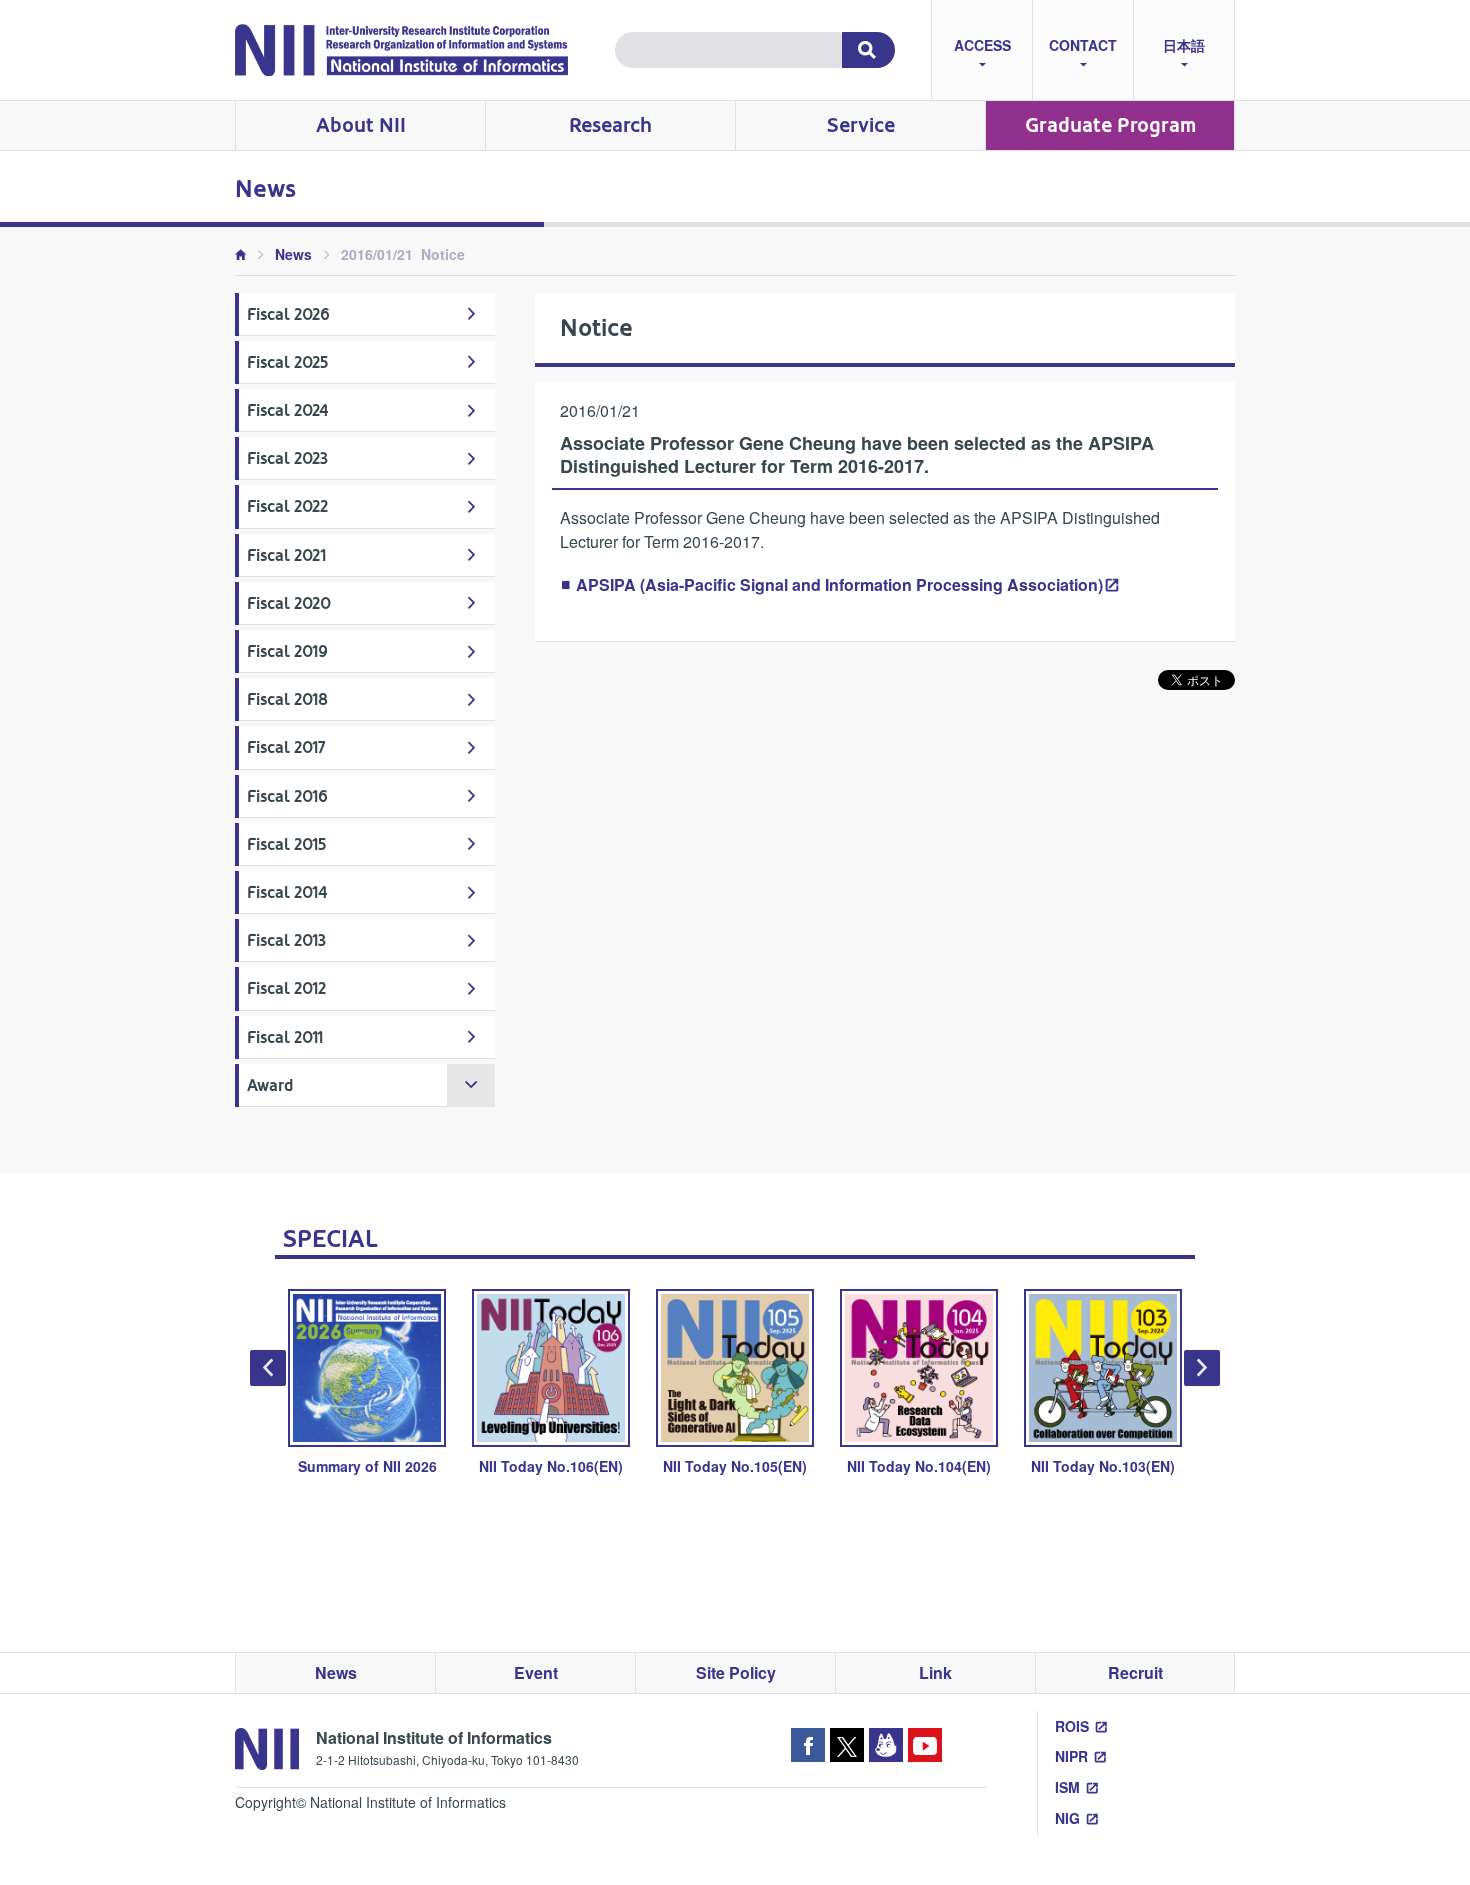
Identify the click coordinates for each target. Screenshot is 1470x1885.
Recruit (1135, 1672)
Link (935, 1672)
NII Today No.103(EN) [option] (1103, 1466)
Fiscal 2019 (287, 651)
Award (270, 1085)
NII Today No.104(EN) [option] (919, 1466)
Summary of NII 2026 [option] (367, 1466)
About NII (361, 125)
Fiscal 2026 (288, 314)
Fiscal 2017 (286, 747)
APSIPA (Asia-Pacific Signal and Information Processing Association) (839, 584)
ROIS (1072, 1726)
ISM (1067, 1787)
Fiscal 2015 (286, 844)
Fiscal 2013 (286, 940)
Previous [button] (268, 1368)
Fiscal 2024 (288, 410)
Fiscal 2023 (287, 458)
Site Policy (736, 1672)
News (293, 254)
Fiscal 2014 (287, 892)
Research (610, 125)
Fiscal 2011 (285, 1037)
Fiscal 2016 (287, 796)
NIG (1067, 1818)
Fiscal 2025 (287, 362)
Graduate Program (1110, 125)
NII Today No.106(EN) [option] (551, 1466)
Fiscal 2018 (287, 699)
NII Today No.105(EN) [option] (735, 1466)
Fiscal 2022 (287, 506)
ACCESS (982, 45)
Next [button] (1202, 1368)
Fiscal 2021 (286, 555)
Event (536, 1672)
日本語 (1184, 45)
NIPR (1071, 1756)
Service (861, 125)
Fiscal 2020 (289, 603)
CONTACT (1083, 45)
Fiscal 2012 (286, 988)
